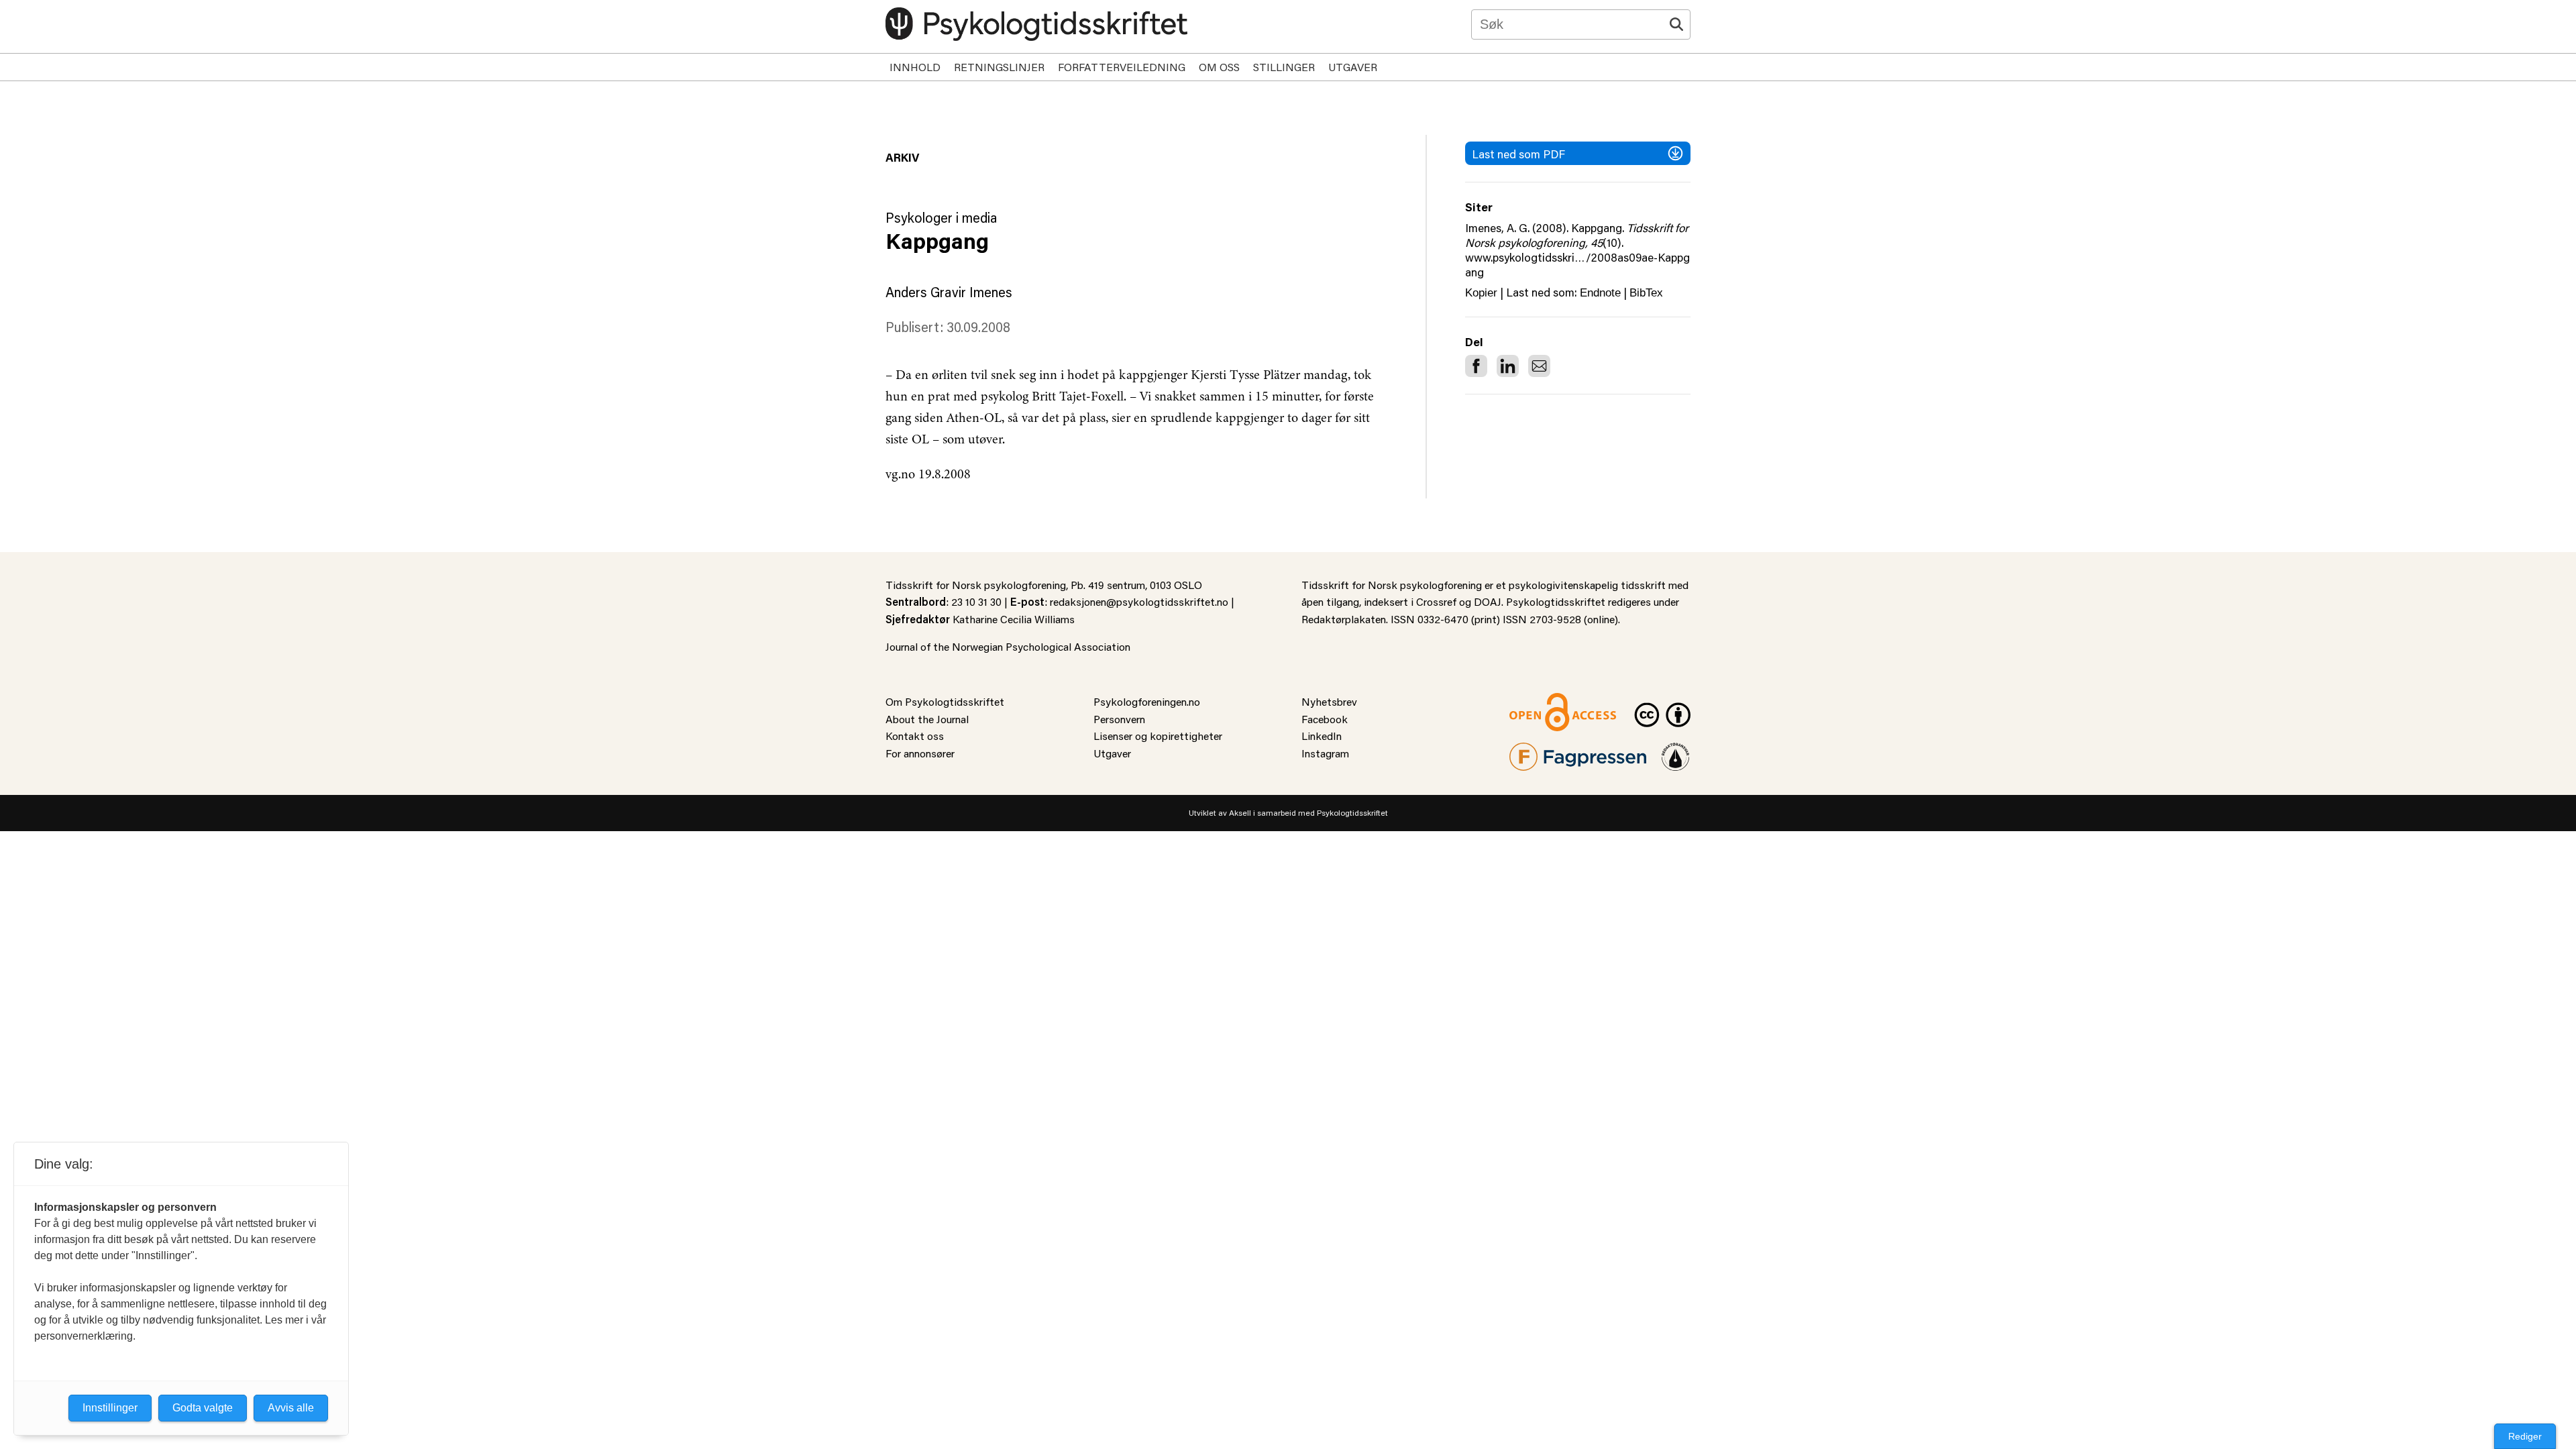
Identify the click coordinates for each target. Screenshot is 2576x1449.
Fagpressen (1536, 751)
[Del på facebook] (1476, 366)
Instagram (1325, 753)
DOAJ (1488, 601)
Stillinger (1284, 67)
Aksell (1240, 813)
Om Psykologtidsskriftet (945, 701)
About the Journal (927, 719)
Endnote (1600, 293)
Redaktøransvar (1676, 751)
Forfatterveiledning (1122, 67)
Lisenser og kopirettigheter (1158, 736)
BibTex (1646, 293)
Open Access (1540, 701)
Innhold (915, 67)
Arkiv (902, 157)
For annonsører (920, 753)
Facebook (1325, 719)
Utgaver (1353, 67)
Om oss (1219, 67)
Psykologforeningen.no (1147, 701)
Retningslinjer (999, 67)
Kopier (1481, 293)
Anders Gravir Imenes (949, 292)
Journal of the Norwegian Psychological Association (1008, 646)
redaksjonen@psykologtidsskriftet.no (1139, 601)
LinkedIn (1322, 736)
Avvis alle (291, 1408)
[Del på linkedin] (1508, 366)
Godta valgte (203, 1408)
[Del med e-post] (1539, 366)
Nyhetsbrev (1329, 701)
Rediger (2525, 1436)
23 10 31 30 (976, 601)
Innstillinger (110, 1408)
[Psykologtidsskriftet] (1036, 24)
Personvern (1119, 719)
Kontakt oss (915, 736)
